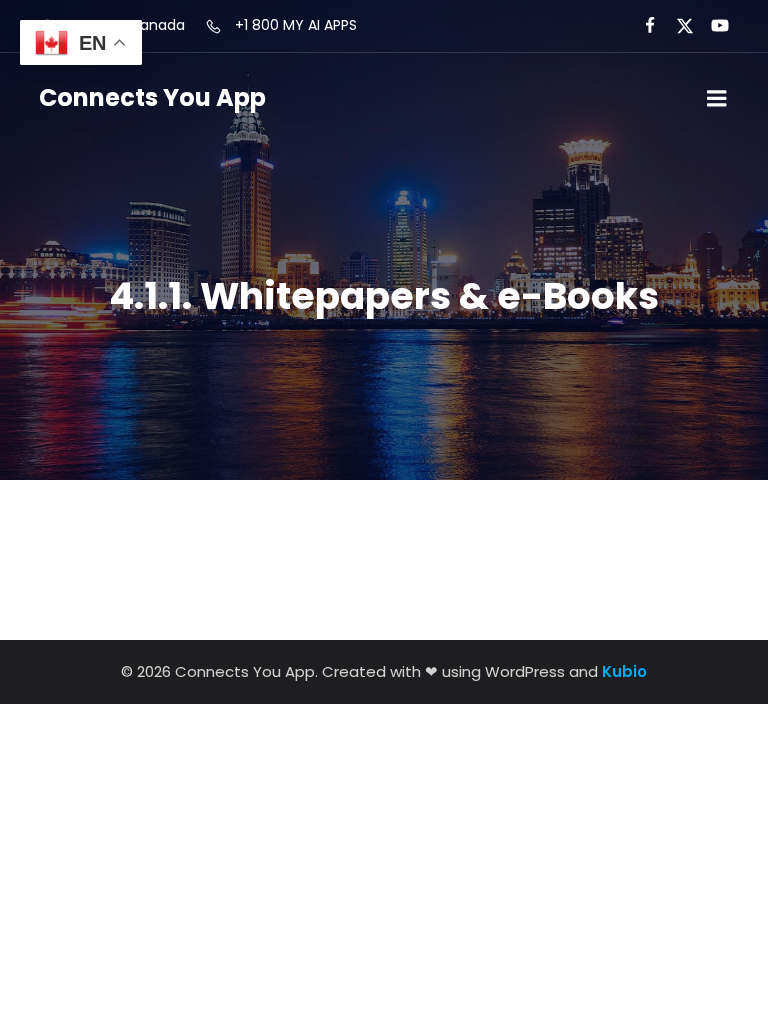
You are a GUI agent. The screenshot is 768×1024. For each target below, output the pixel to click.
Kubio (624, 671)
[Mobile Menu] (717, 99)
